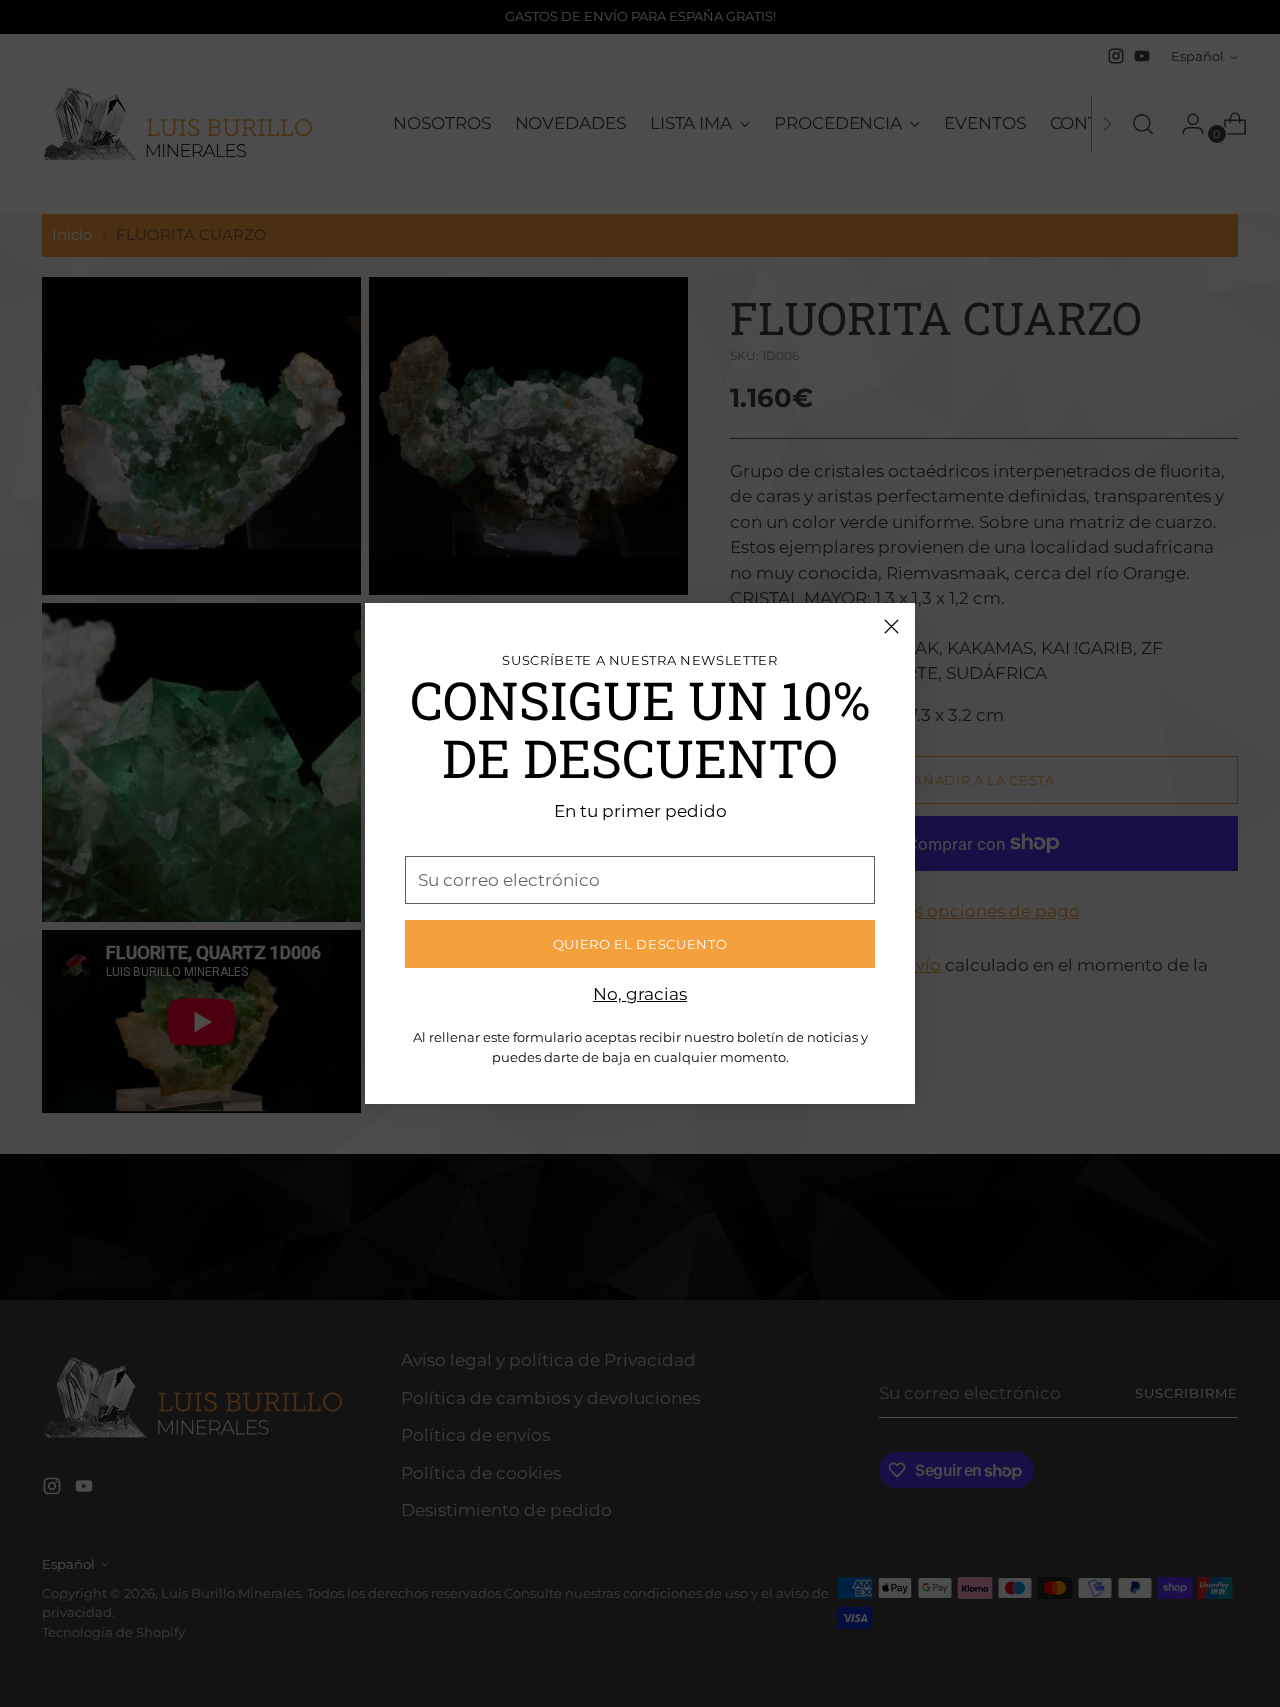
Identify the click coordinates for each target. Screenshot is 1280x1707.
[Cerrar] (891, 626)
